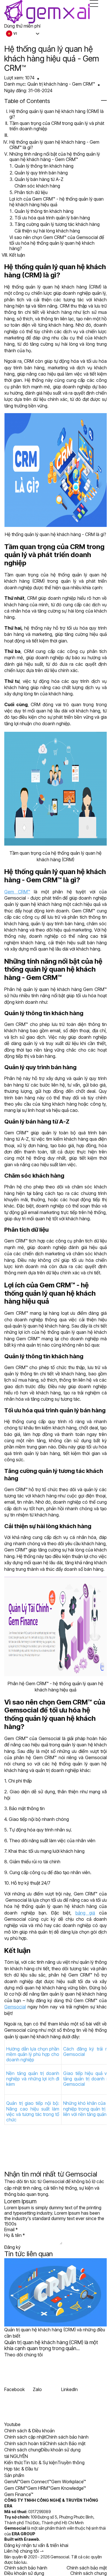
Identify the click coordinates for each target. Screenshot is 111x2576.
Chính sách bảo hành (26, 2568)
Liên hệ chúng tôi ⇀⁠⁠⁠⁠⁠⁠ (24, 2551)
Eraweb (31, 2539)
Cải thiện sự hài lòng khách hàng (47, 231)
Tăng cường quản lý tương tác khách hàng (57, 224)
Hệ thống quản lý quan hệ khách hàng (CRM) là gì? (56, 114)
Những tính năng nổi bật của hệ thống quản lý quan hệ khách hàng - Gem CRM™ (55, 157)
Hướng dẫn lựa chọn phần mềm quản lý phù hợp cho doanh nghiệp (33, 2054)
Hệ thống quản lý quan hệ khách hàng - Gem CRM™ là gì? (54, 145)
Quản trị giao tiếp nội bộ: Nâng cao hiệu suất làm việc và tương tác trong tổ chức (33, 2111)
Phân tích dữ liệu (31, 192)
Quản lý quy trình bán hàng (41, 173)
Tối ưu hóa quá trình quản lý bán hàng (52, 218)
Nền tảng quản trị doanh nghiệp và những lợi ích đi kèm (33, 2079)
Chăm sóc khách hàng (37, 186)
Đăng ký (12, 2247)
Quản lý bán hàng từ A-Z (39, 179)
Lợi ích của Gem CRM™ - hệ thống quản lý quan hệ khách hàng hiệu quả (56, 202)
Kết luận (17, 255)
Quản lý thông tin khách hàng (44, 166)
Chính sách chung (89, 2573)
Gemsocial (74, 2054)
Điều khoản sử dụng (24, 2573)
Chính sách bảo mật (87, 2568)
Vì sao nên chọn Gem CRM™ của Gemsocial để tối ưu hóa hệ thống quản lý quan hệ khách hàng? (57, 243)
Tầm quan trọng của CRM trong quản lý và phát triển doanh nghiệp (57, 126)
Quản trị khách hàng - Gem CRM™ (61, 84)
